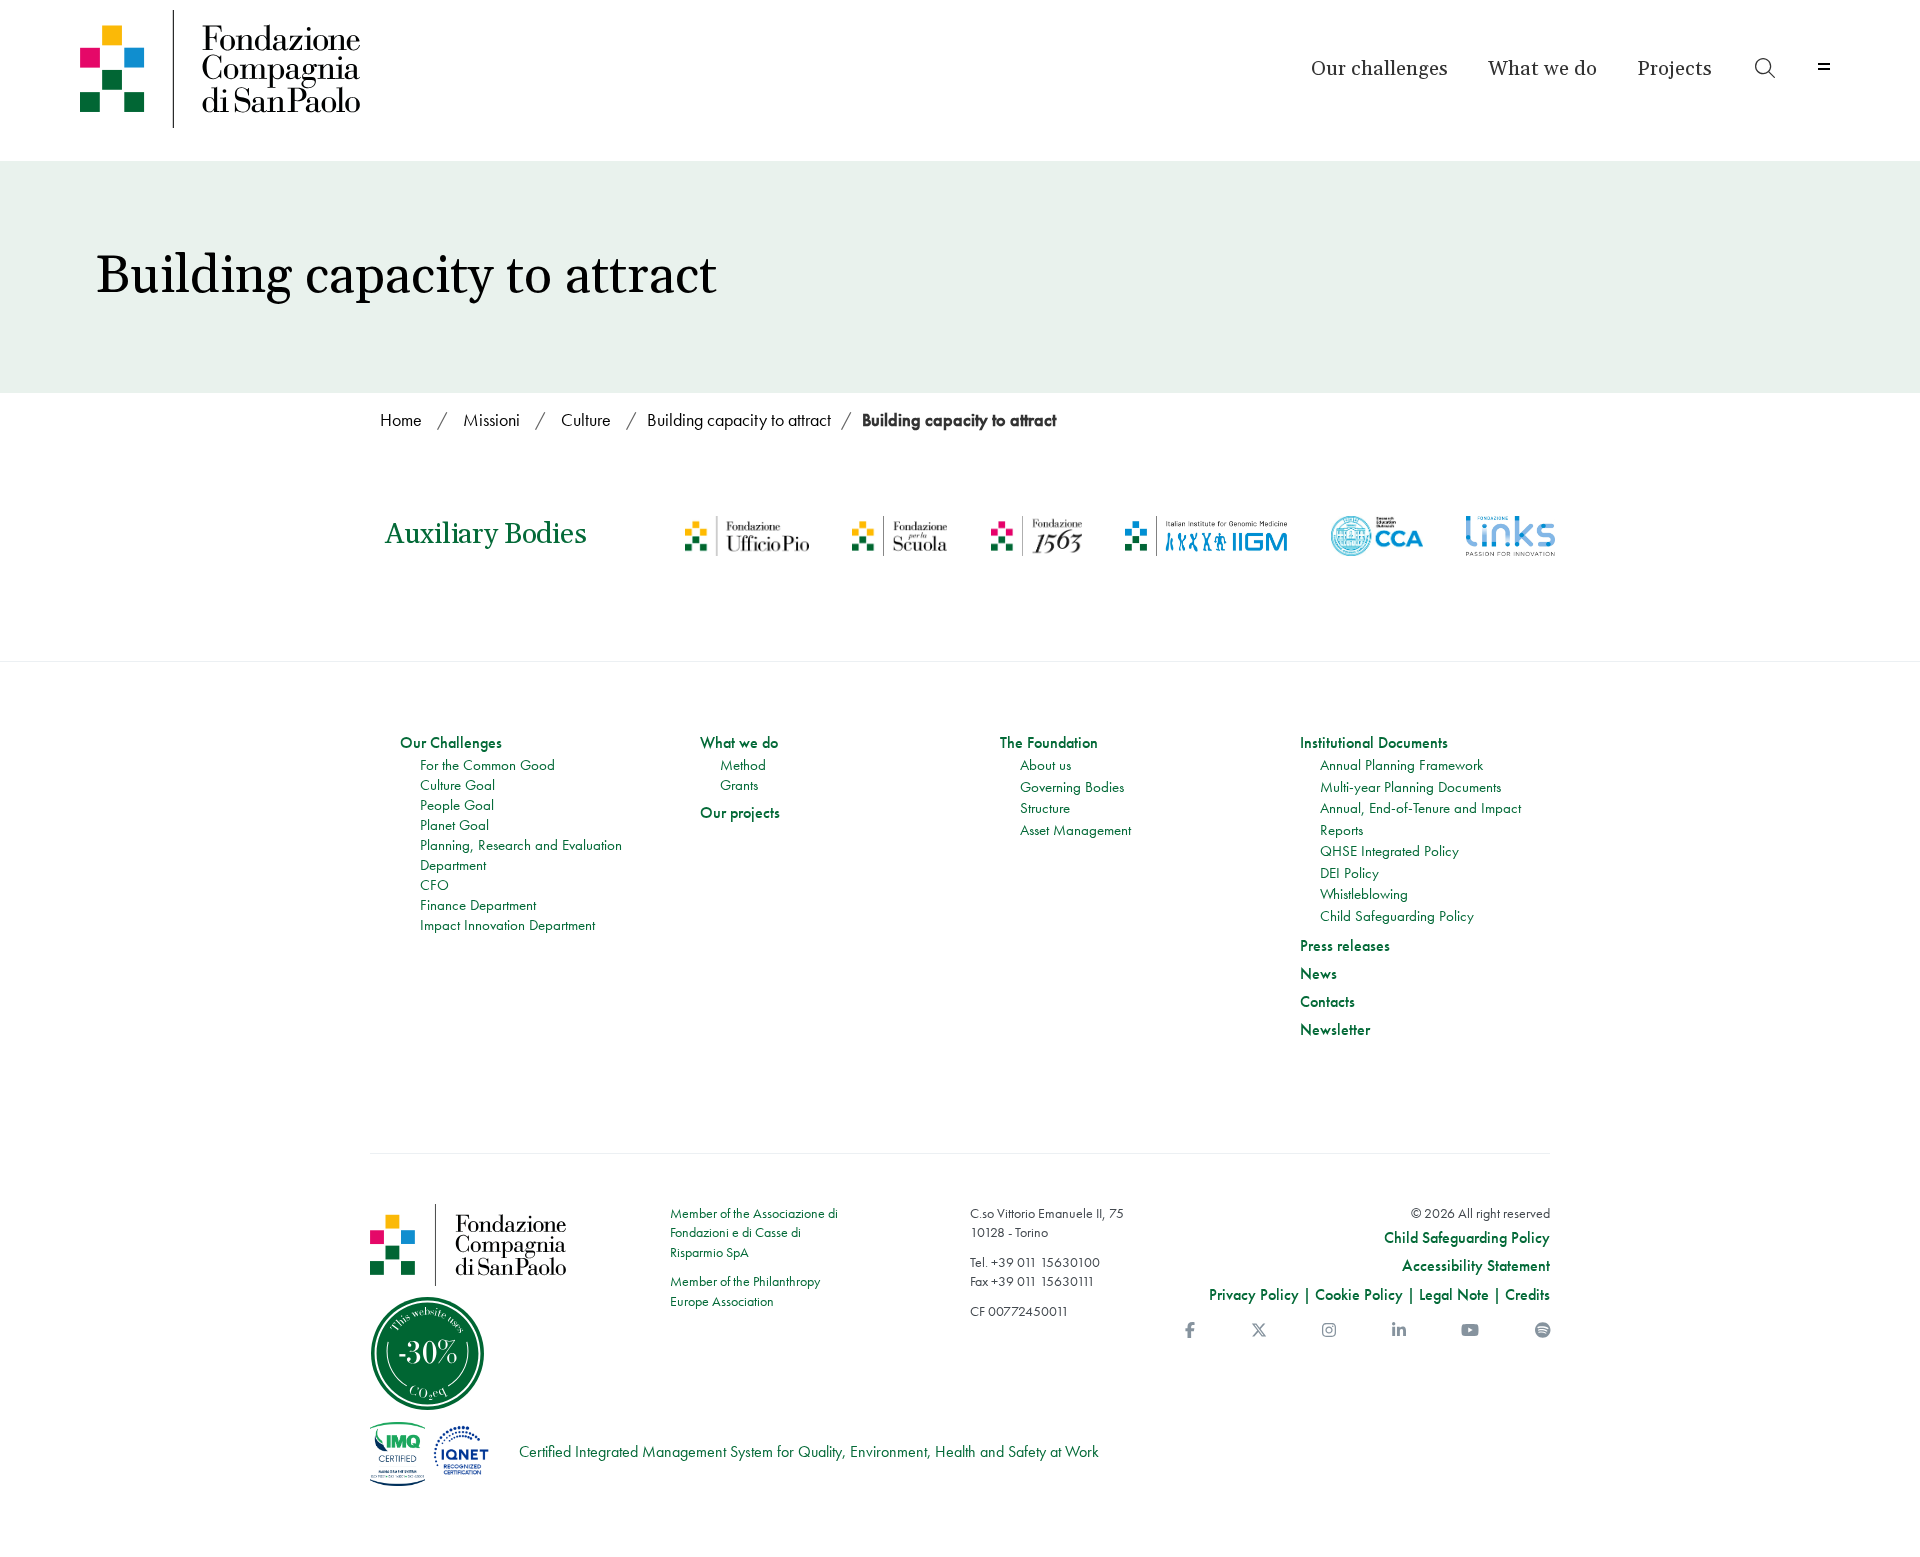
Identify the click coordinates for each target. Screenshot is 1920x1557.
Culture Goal (457, 785)
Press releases (1345, 946)
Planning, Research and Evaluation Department (521, 855)
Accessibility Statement (1476, 1266)
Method (743, 765)
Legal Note (1454, 1294)
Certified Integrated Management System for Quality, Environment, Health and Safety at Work (809, 1451)
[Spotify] (1543, 1330)
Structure (1045, 808)
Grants (739, 785)
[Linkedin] (1399, 1330)
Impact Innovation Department (507, 925)
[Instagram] (1329, 1330)
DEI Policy (1349, 873)
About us (1045, 765)
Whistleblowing (1364, 894)
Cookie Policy (1359, 1294)
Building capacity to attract (959, 419)
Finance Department (478, 905)
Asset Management (1075, 830)
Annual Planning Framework (1401, 765)
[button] (1379, 69)
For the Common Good (487, 765)
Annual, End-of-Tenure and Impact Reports (1420, 819)
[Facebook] (1190, 1330)
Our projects (740, 813)
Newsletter (1335, 1030)
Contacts (1327, 1002)
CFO (434, 885)
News (1318, 974)
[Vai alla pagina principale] (292, 69)
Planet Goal (454, 825)
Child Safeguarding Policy (1397, 916)
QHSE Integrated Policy (1389, 851)
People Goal (457, 805)
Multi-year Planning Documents (1410, 787)
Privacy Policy (1254, 1294)
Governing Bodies (1072, 787)
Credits (1527, 1294)
